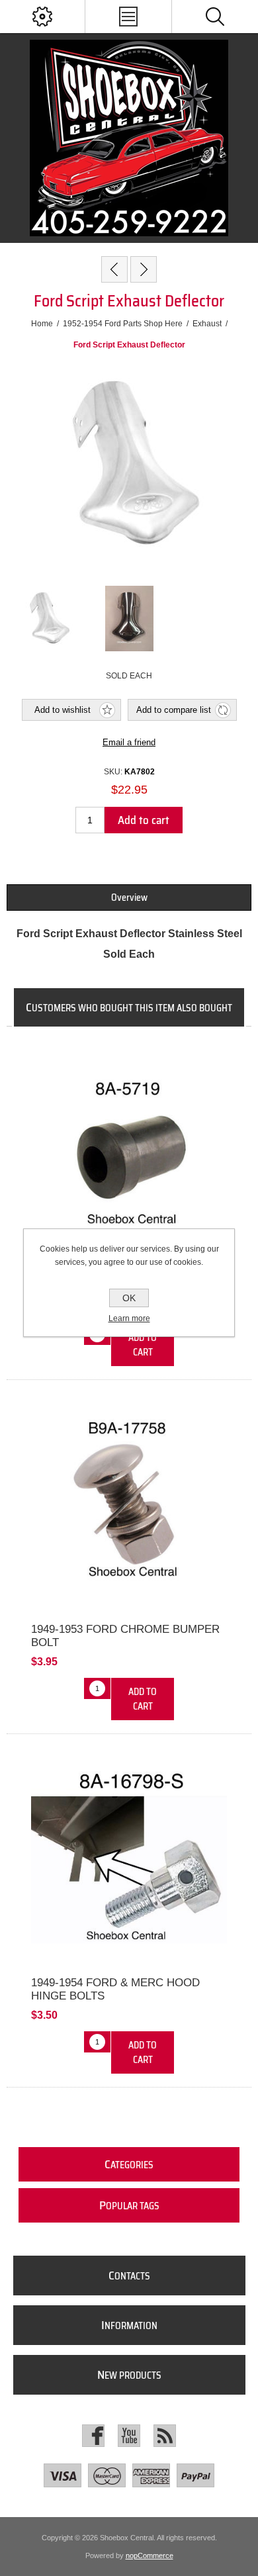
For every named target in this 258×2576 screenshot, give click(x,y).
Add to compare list (174, 710)
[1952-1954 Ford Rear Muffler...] (114, 269)
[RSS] (165, 2436)
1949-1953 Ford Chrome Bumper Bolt (125, 1636)
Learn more (129, 1318)
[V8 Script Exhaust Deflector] (144, 269)
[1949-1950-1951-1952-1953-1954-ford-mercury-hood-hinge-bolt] (129, 1859)
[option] (48, 618)
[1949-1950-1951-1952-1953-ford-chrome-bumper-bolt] (129, 1504)
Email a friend (129, 742)
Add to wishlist (63, 710)
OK (129, 1298)
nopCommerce (150, 2555)
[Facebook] (93, 2436)
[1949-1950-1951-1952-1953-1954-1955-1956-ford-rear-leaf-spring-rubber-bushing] (129, 1151)
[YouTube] (129, 2436)
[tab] (129, 897)
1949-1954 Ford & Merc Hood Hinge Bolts (115, 1989)
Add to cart (144, 820)
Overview (129, 897)
